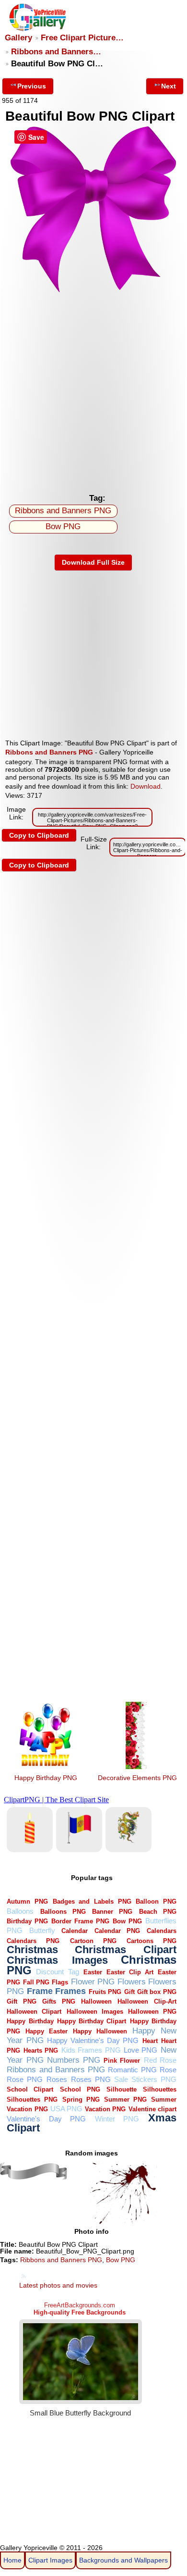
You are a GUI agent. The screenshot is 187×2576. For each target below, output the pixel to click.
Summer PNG (125, 2099)
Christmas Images (57, 1960)
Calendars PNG (33, 1941)
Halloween (96, 2001)
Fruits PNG (105, 1992)
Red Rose (160, 2060)
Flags (60, 1982)
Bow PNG (63, 526)
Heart (150, 2041)
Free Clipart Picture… (82, 38)
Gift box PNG (157, 1992)
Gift (129, 1992)
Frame (40, 1991)
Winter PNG (117, 2119)
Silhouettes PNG (32, 2099)
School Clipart (30, 2089)
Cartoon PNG (93, 1941)
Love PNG (140, 2050)
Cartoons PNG (152, 1941)
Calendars (162, 1931)
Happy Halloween (100, 2031)
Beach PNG (158, 1912)
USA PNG (66, 2109)
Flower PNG (93, 1982)
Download (146, 786)
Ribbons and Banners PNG (63, 511)
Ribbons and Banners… (56, 52)
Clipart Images (50, 2560)
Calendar (75, 1931)
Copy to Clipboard (39, 835)
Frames (70, 1991)
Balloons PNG (63, 1912)
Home (12, 2560)
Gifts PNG (58, 2001)
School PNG (80, 2089)
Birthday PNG (27, 1921)
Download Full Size (93, 562)
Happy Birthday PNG (46, 1778)
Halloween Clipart (34, 2012)
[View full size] (93, 291)
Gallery (18, 38)
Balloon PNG (156, 1901)
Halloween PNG (152, 2012)
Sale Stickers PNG (145, 2079)
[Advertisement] (93, 390)
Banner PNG (112, 1912)
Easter (93, 1972)
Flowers (132, 1982)
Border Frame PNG (80, 1921)
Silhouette (122, 2089)
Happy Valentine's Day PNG (93, 2040)
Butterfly (42, 1930)
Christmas (32, 1950)
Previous (32, 86)
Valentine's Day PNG (46, 2119)
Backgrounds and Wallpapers (123, 2560)
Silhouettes (160, 2089)
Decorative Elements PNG (137, 1778)
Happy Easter (47, 2031)
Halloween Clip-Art (147, 2001)
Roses (57, 2079)
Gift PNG (21, 2001)
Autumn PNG (27, 1901)
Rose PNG (25, 2079)
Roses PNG (91, 2079)
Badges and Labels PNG (92, 1901)
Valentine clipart (152, 2109)
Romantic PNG (132, 2070)
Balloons (20, 1911)
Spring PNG (81, 2099)
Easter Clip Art (130, 1972)
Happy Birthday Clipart (92, 2021)
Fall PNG (36, 1982)
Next (169, 86)
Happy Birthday (30, 2021)
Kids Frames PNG (91, 2050)
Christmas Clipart (126, 1950)
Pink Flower (122, 2061)
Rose (168, 2070)
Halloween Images (95, 2012)
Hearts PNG (41, 2050)
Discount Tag (57, 1972)
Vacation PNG (105, 2109)
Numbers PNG (74, 2060)
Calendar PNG (117, 1931)
